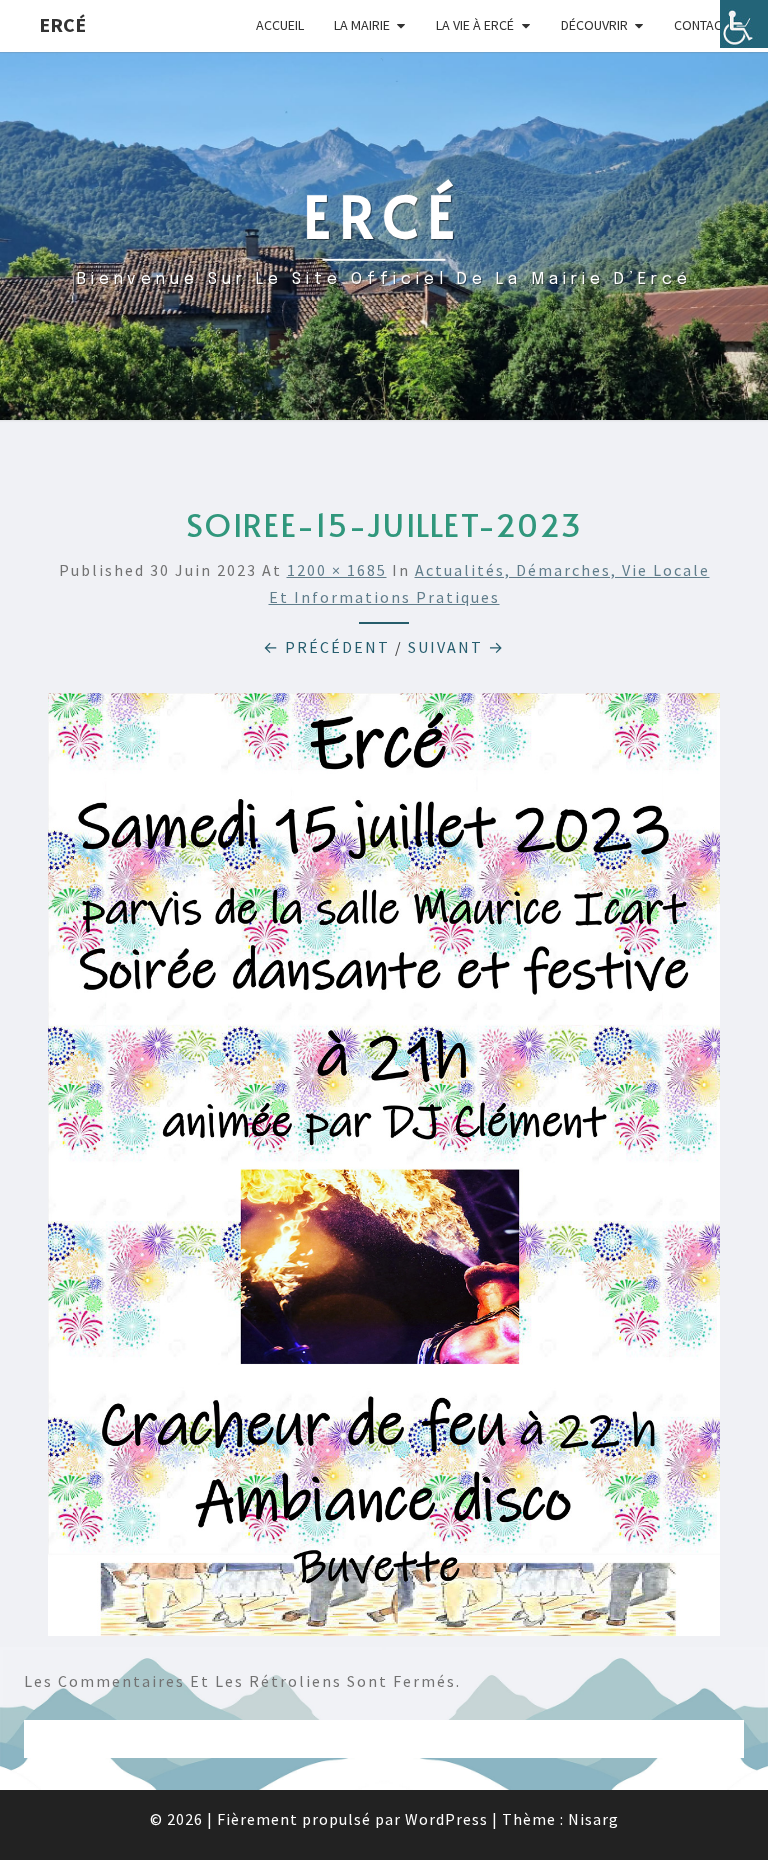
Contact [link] (701, 25)
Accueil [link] (280, 25)
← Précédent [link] (326, 647)
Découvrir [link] (594, 25)
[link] (744, 24)
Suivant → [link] (456, 647)
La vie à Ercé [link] (475, 25)
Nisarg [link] (593, 1819)
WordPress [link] (446, 1819)
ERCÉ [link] (62, 24)
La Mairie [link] (362, 25)
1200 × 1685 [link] (337, 570)
